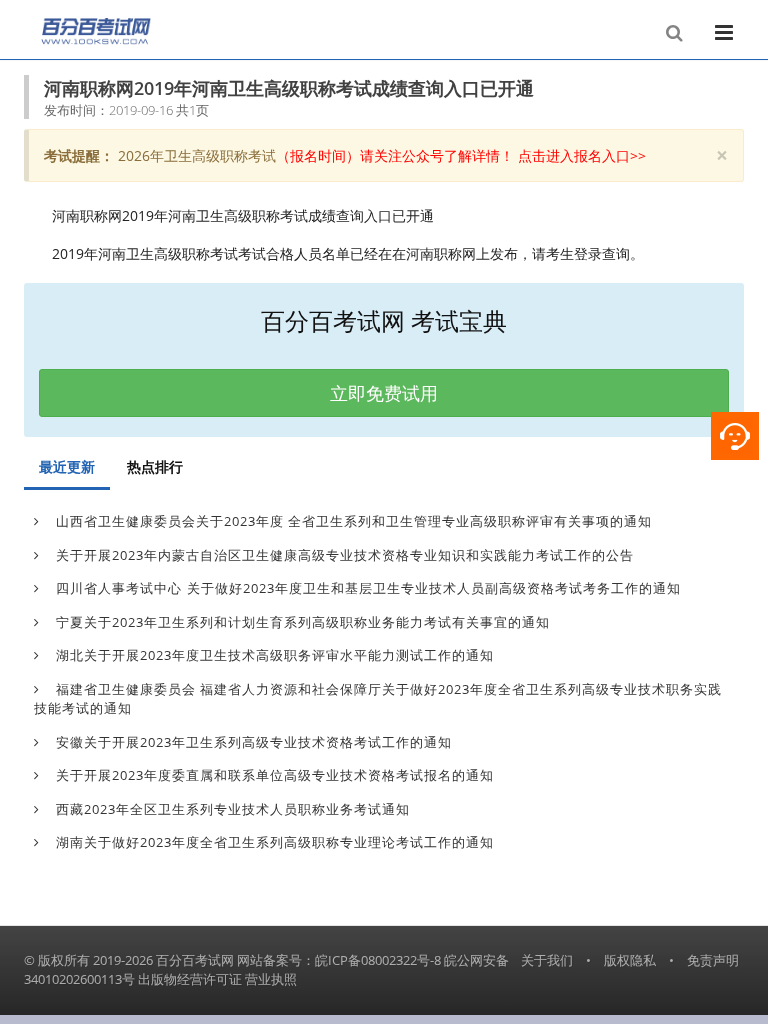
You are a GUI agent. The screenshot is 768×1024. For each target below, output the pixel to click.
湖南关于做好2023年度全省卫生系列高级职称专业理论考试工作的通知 (273, 842)
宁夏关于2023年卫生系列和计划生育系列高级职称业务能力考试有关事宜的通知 (301, 622)
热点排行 (155, 466)
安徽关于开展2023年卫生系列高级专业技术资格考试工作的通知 (252, 742)
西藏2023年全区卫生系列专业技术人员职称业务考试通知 (231, 809)
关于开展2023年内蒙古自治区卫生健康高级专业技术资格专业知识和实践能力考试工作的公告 (343, 555)
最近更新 (67, 466)
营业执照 (271, 979)
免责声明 (713, 960)
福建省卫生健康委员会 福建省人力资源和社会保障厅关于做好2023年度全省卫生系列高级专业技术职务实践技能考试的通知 (378, 699)
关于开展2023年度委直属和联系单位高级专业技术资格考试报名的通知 (273, 775)
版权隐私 (630, 960)
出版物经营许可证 (190, 979)
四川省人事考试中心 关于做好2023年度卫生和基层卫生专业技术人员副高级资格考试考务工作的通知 (366, 588)
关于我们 (547, 960)
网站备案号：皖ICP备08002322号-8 (339, 960)
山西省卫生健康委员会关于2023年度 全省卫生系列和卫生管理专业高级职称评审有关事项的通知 (352, 521)
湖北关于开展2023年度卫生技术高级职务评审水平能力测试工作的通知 (273, 655)
